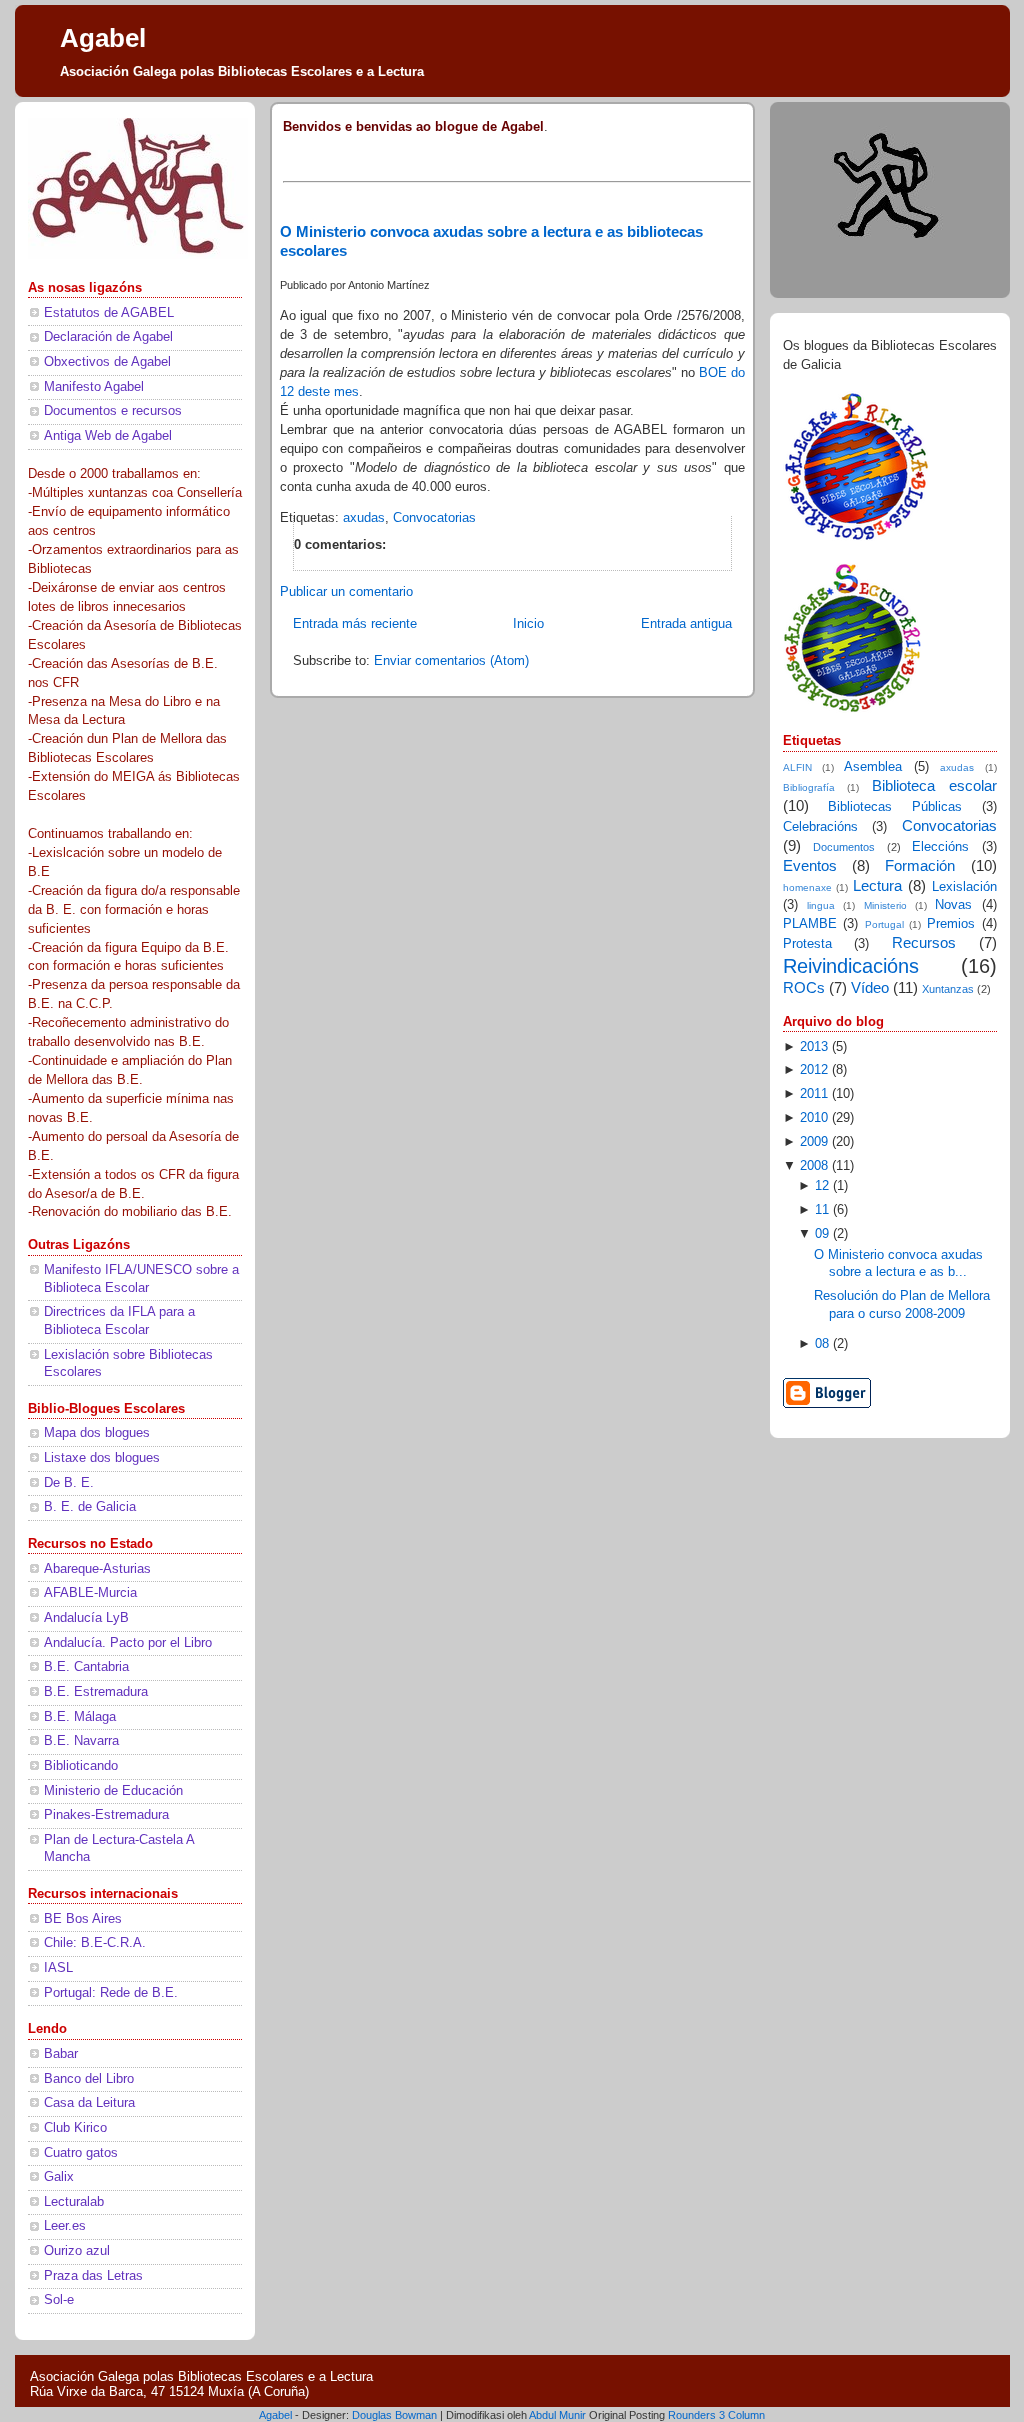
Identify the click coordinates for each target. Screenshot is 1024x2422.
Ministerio (885, 905)
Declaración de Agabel (108, 337)
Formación (920, 865)
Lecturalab (74, 2202)
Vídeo (870, 987)
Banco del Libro (89, 2079)
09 (822, 1234)
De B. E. (69, 1483)
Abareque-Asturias (97, 1569)
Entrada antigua (686, 624)
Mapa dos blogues (97, 1433)
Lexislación (964, 887)
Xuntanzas (948, 989)
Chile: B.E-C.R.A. (95, 1943)
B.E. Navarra (81, 1741)
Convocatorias (434, 518)
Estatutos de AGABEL (109, 313)
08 (822, 1344)
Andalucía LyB (86, 1618)
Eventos (810, 865)
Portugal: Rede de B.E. (111, 1993)
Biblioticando (81, 1766)
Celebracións (820, 827)
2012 (814, 1070)
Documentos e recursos (113, 411)
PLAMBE (810, 924)
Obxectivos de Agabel (107, 362)
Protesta (807, 944)
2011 (814, 1094)
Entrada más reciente (355, 624)
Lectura (877, 885)
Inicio (528, 624)
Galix (59, 2177)
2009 (814, 1142)
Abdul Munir (557, 2415)
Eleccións (940, 847)
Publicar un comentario (346, 592)
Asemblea (873, 767)
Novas (953, 905)
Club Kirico (75, 2128)
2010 (814, 1118)
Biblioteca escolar (934, 785)
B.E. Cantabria (86, 1667)
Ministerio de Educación (113, 1791)
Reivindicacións (851, 966)
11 (822, 1210)
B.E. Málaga (80, 1717)
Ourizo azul (77, 2251)
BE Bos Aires (83, 1919)
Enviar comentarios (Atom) (451, 661)
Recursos (924, 942)
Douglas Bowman (394, 2415)
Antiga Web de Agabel (108, 436)
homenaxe (807, 887)
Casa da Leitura (89, 2103)
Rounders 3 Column (716, 2415)
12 (822, 1186)
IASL (58, 1968)
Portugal (884, 924)
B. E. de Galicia (90, 1507)
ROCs (804, 987)
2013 (814, 1047)
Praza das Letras (93, 2276)
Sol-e (59, 2300)
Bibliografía (809, 787)
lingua (821, 905)
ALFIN (797, 767)
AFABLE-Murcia (90, 1593)
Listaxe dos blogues (102, 1458)
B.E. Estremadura (96, 1692)
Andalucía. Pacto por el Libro (128, 1643)
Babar (61, 2054)
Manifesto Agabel (94, 387)
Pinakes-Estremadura (106, 1815)
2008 (814, 1166)
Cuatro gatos (81, 2153)
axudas (364, 518)
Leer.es (65, 2226)
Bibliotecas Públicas (895, 807)
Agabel (103, 38)
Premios (951, 924)
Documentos (844, 847)
